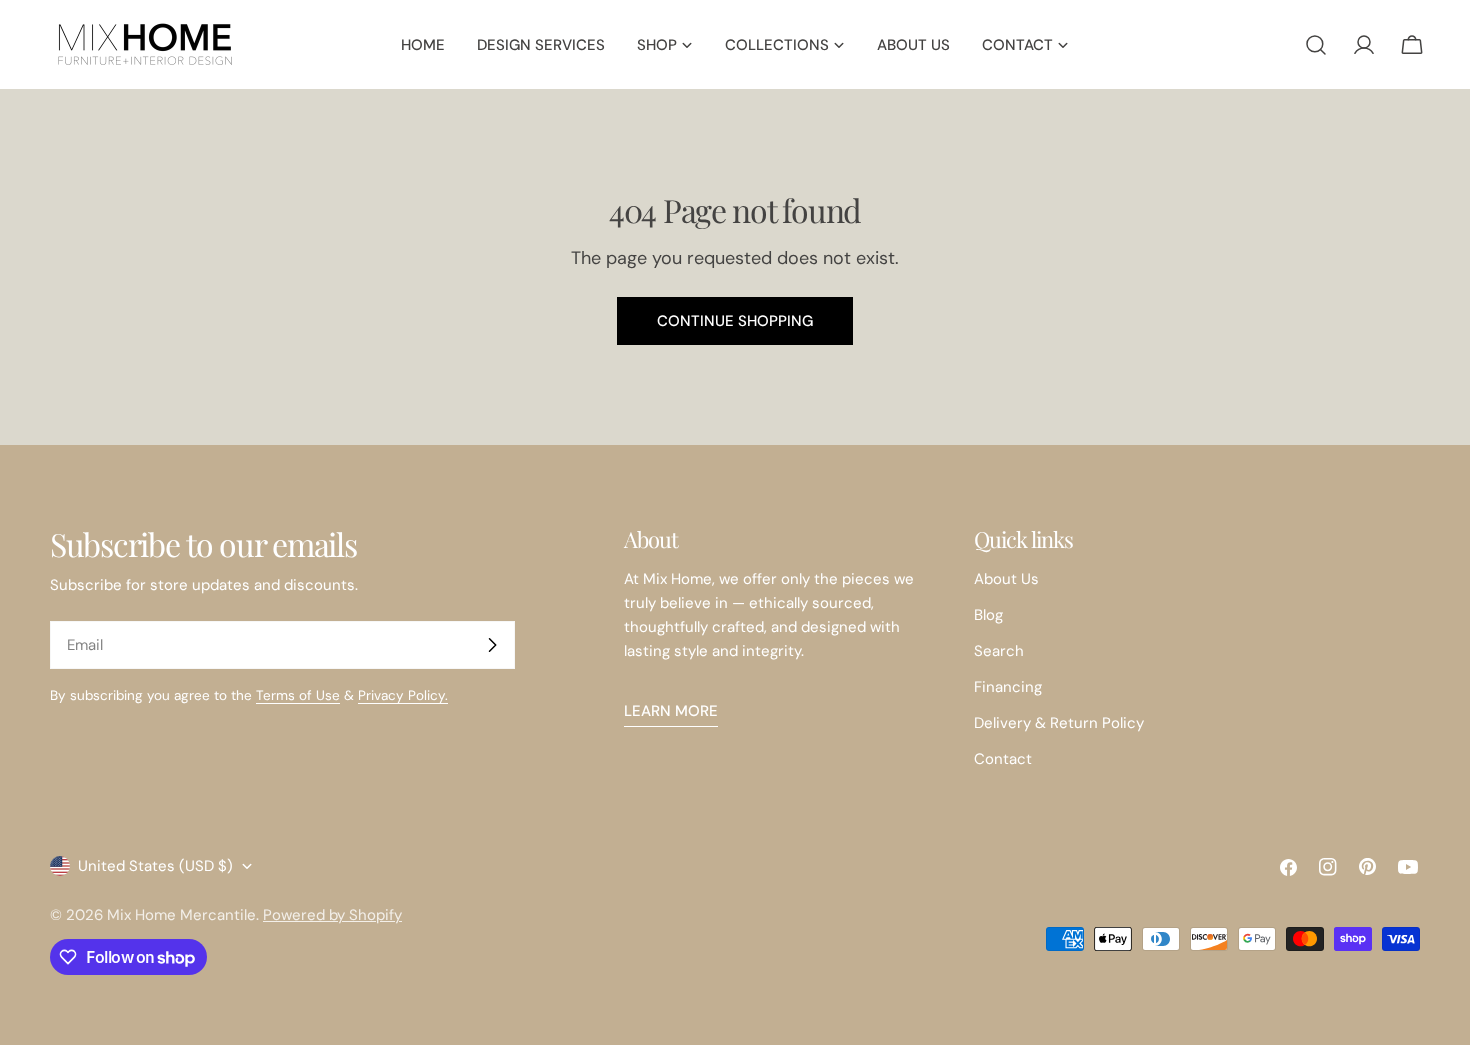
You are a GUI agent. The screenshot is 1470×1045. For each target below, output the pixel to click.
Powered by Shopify (332, 915)
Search (999, 651)
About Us (1006, 579)
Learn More (671, 711)
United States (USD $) (155, 866)
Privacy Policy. (403, 695)
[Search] (1316, 45)
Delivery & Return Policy (1059, 723)
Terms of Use (298, 695)
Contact (1003, 759)
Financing (1008, 687)
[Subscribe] (492, 645)
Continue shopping (735, 321)
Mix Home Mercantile (181, 915)
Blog (988, 615)
